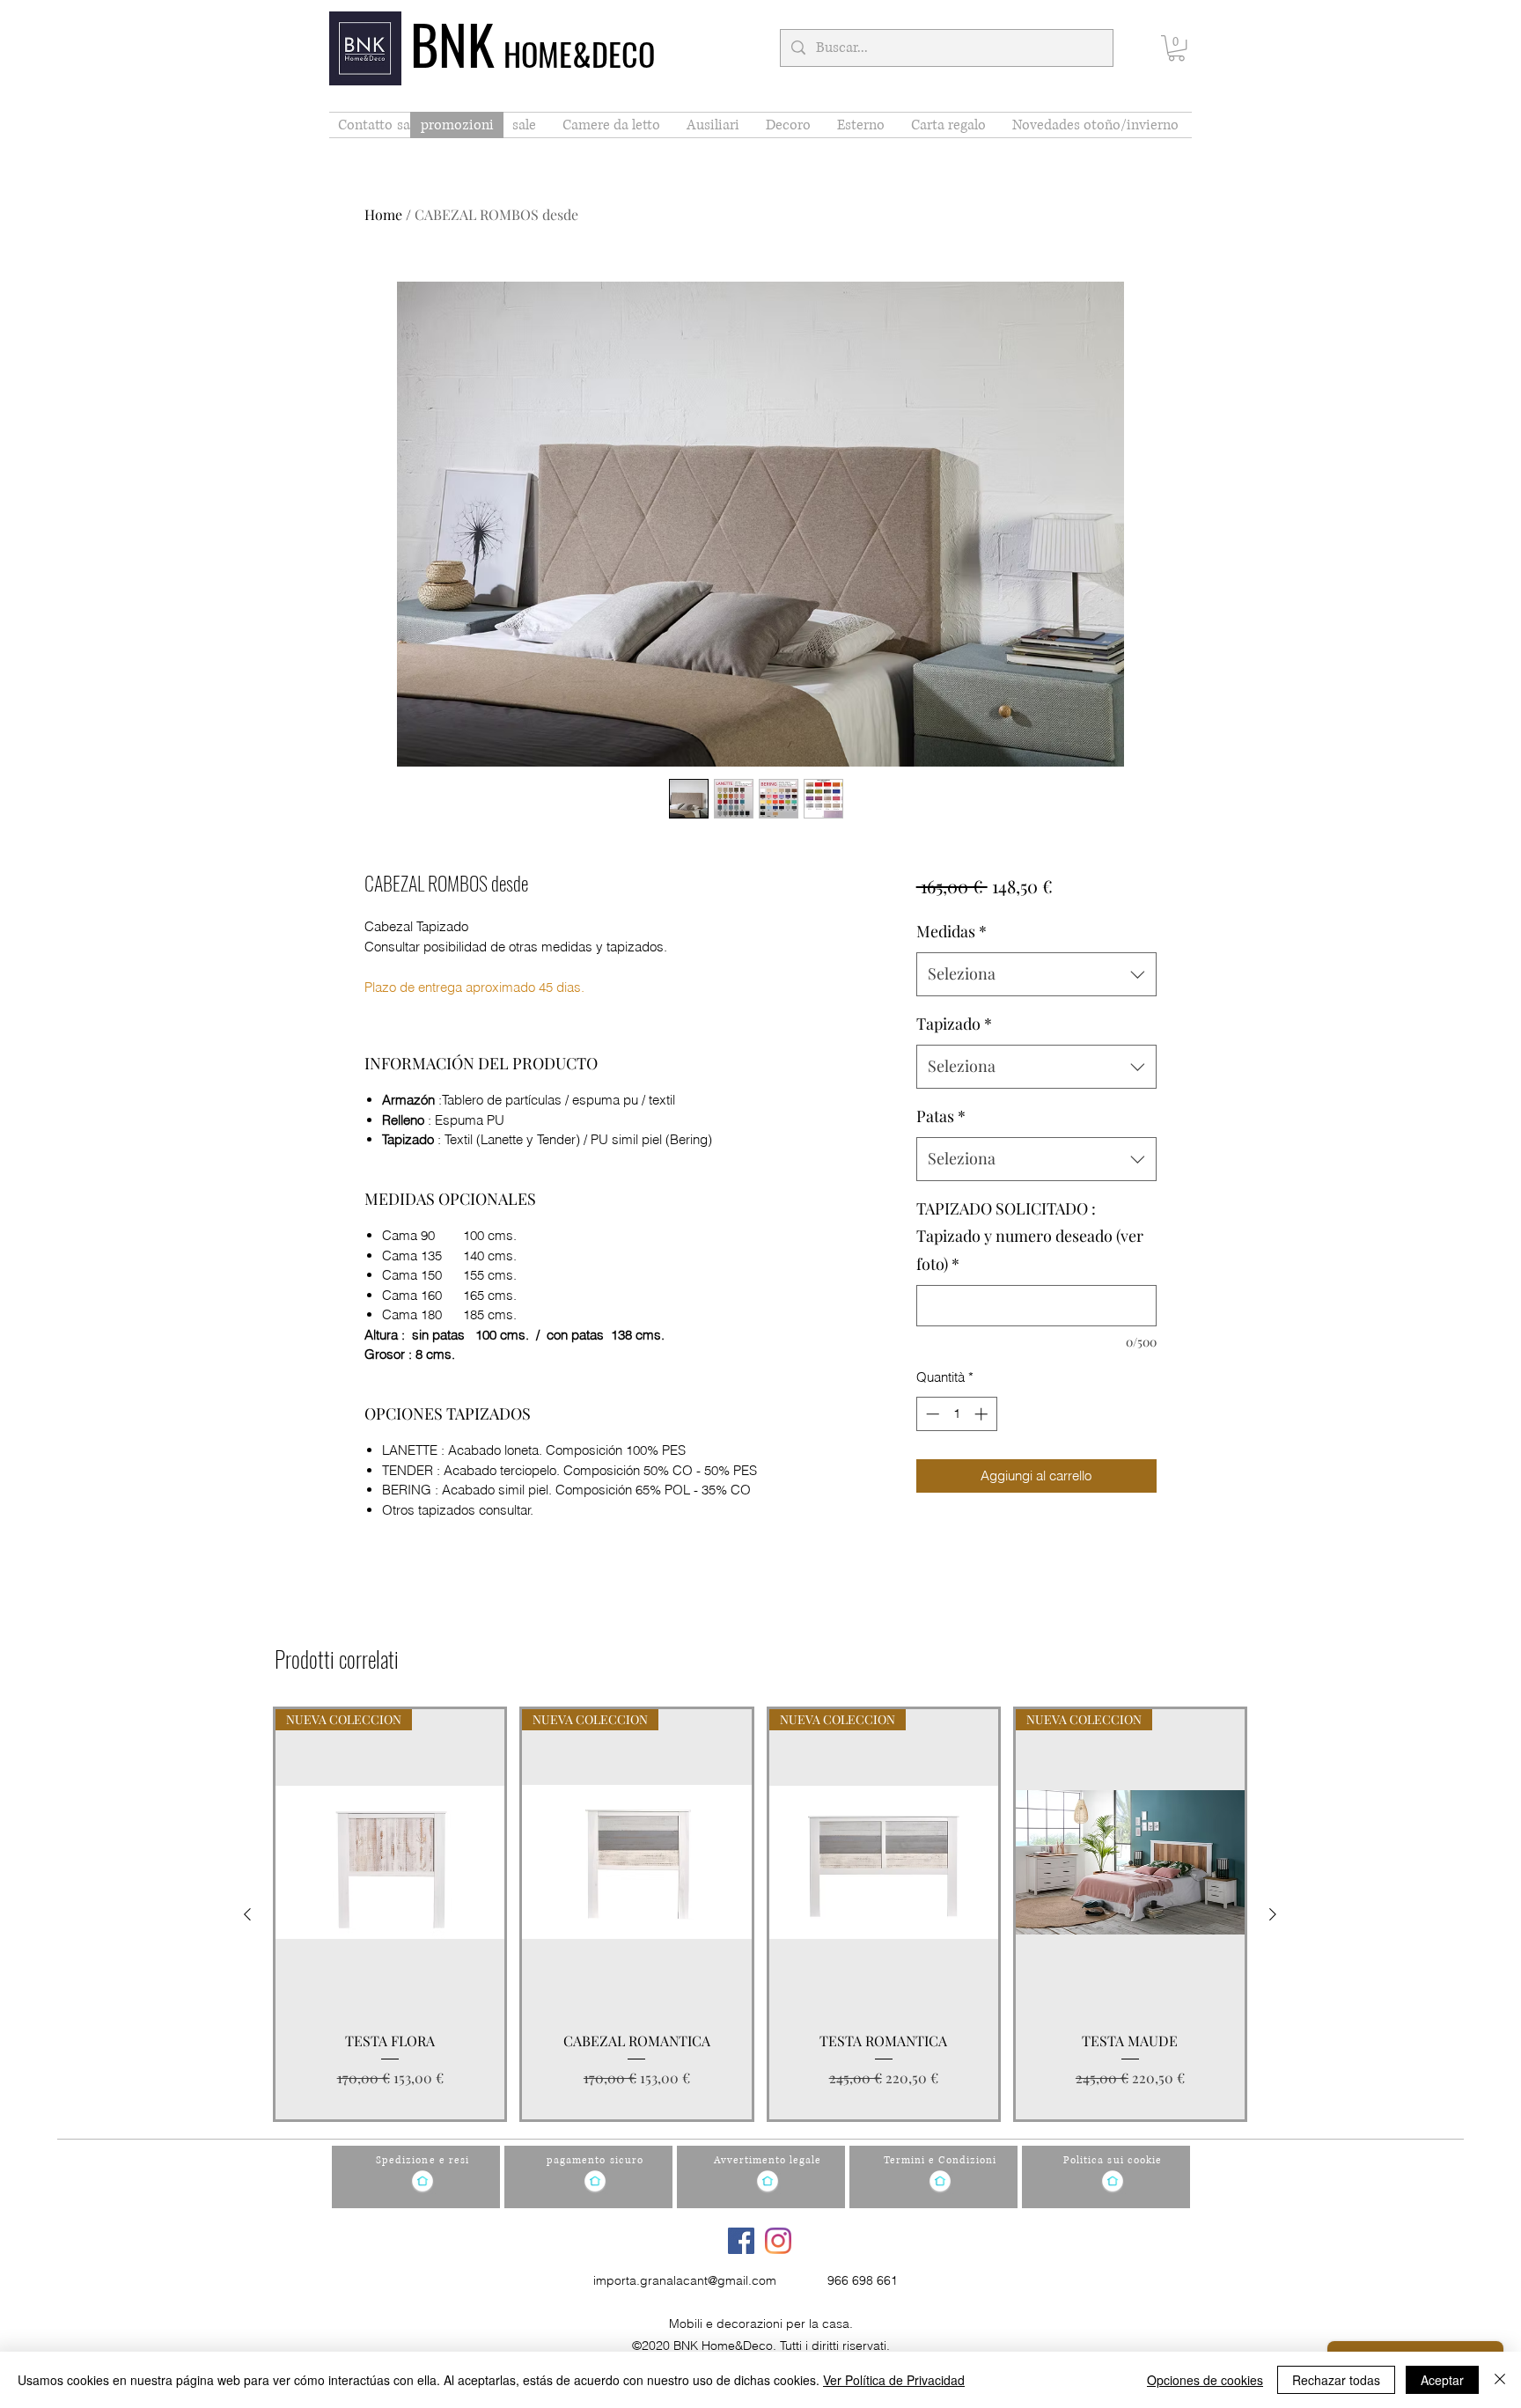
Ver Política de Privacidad (894, 2380)
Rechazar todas (1336, 2380)
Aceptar (1442, 2380)
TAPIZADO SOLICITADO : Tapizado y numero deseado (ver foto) (1030, 1236)
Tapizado (954, 1024)
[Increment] (983, 1414)
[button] (1176, 48)
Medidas (952, 931)
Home (383, 214)
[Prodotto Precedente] (247, 1914)
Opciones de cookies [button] (1205, 2380)
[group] (760, 1914)
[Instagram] (778, 2241)
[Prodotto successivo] (1273, 1914)
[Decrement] (931, 1414)
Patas (941, 1116)
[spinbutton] (956, 1414)
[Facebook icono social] (741, 2241)
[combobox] (1036, 974)
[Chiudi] (1500, 2380)
